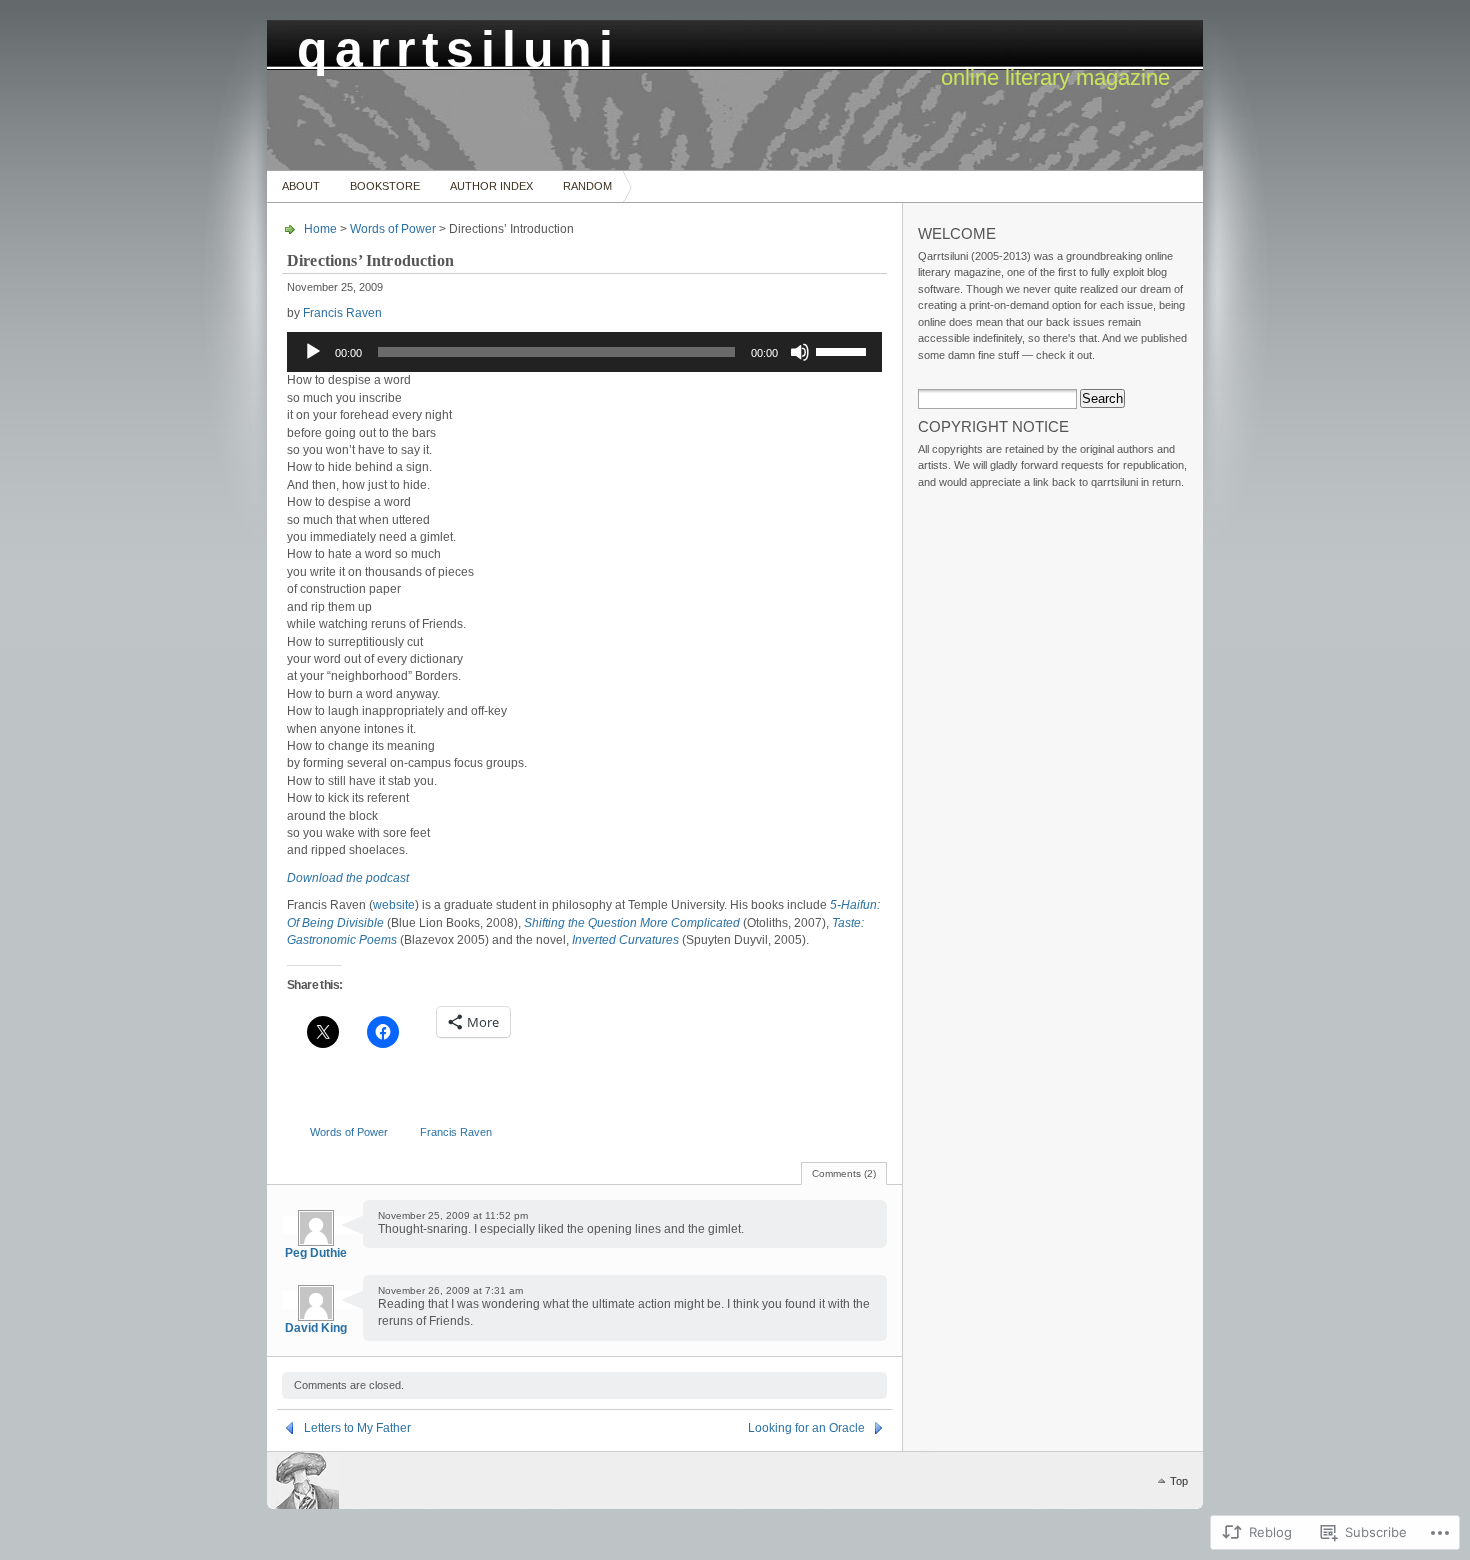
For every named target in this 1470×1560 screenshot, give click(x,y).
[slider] (844, 350)
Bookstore (385, 186)
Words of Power (393, 229)
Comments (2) (844, 1173)
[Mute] (800, 352)
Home (320, 229)
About (301, 186)
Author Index (491, 186)
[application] (584, 352)
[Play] (313, 352)
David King (316, 1328)
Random (587, 186)
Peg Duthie (316, 1253)
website (394, 905)
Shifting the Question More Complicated (632, 923)
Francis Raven (342, 313)
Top (1179, 1481)
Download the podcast (348, 878)
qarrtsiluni (458, 43)
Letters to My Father (357, 1428)
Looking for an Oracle (806, 1428)
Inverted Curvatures (625, 940)
